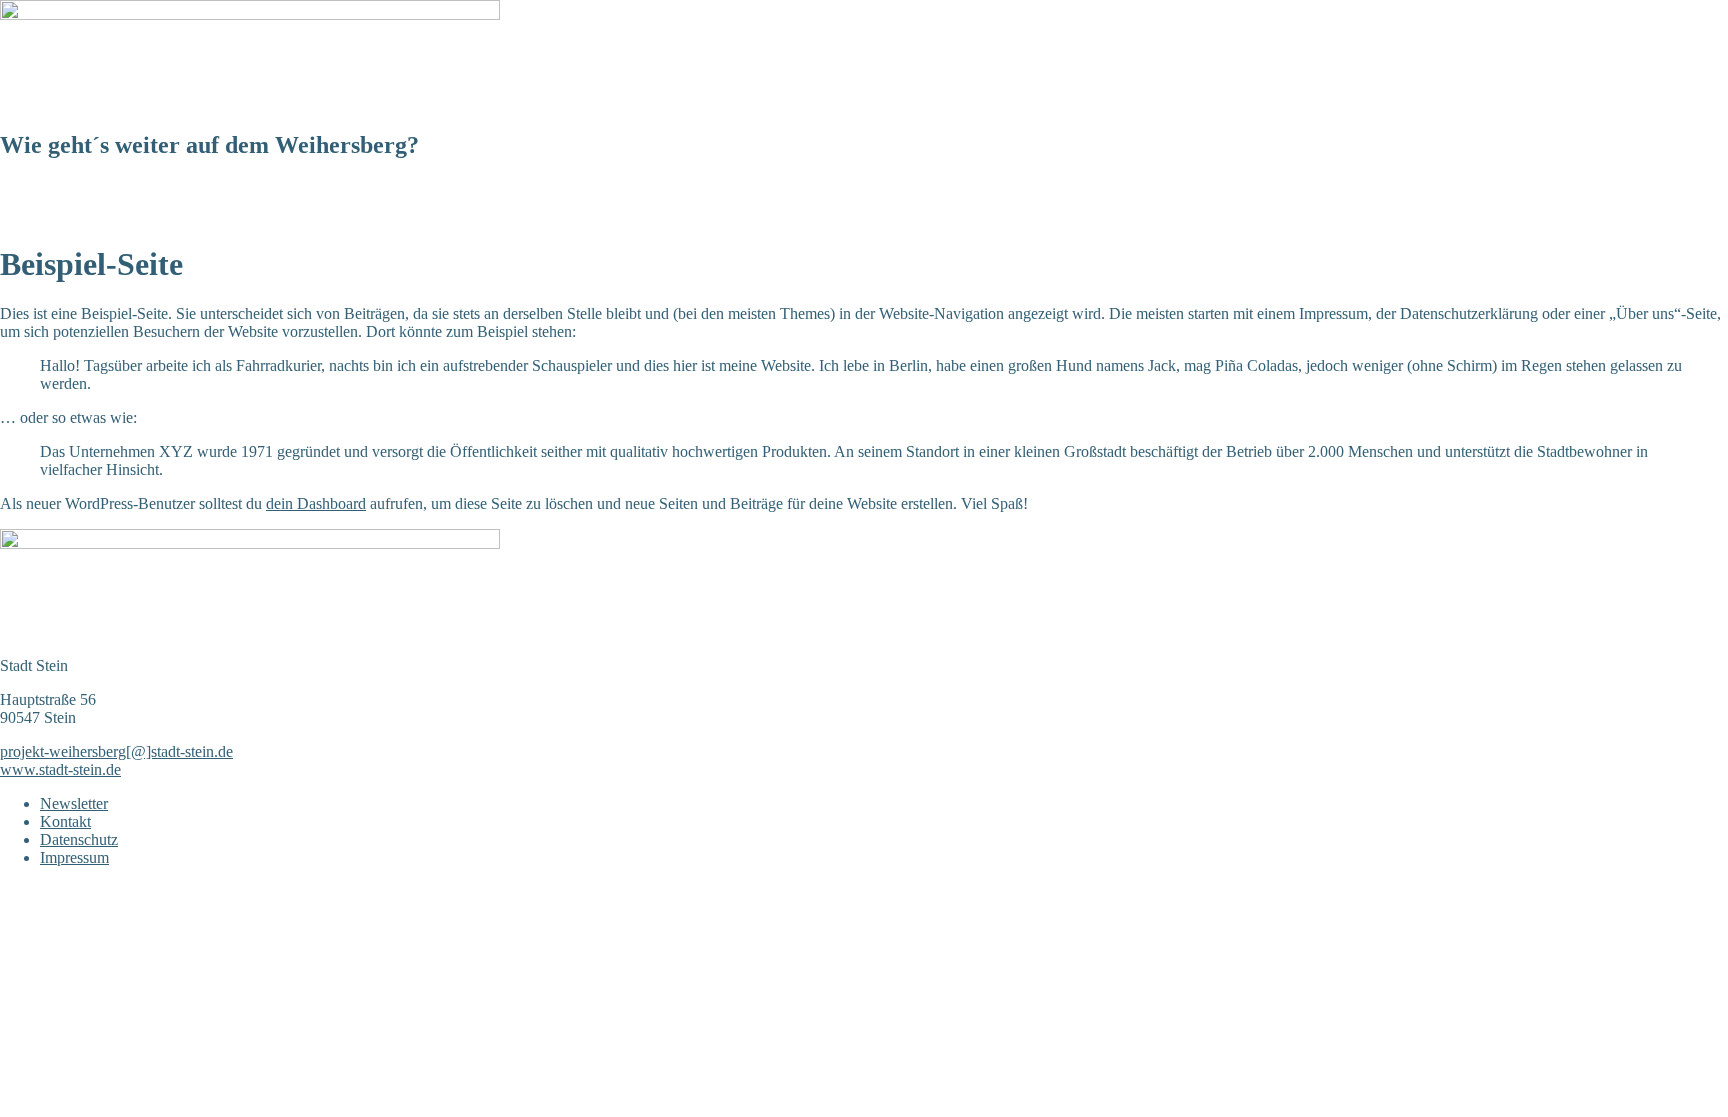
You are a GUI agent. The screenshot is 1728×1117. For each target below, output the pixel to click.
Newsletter (370, 216)
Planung (192, 216)
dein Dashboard (316, 503)
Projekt (118, 216)
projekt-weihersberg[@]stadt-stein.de (116, 751)
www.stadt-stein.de (60, 769)
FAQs (446, 216)
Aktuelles (41, 216)
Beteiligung (277, 216)
